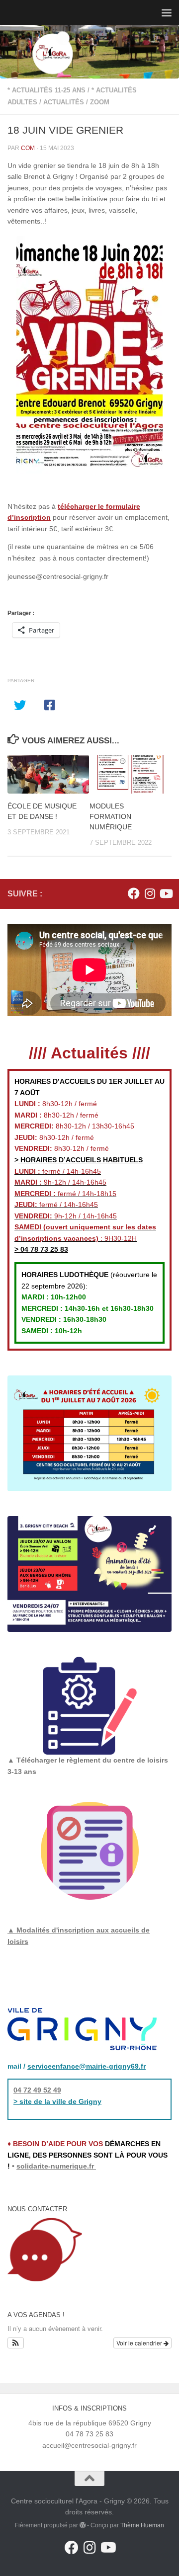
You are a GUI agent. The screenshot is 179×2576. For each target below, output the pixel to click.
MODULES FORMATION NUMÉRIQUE (111, 816)
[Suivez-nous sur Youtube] (166, 893)
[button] (16, 2343)
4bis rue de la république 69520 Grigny (90, 2423)
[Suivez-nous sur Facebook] (134, 893)
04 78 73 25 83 (43, 1249)
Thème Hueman (142, 2525)
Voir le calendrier (140, 2343)
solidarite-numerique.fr (55, 2166)
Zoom (100, 102)
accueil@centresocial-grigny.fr (89, 2445)
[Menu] (167, 12)
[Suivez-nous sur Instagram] (150, 893)
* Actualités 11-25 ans (46, 90)
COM (28, 148)
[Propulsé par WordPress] (83, 2525)
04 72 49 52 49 (37, 2090)
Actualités (64, 102)
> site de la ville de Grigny (57, 2101)
